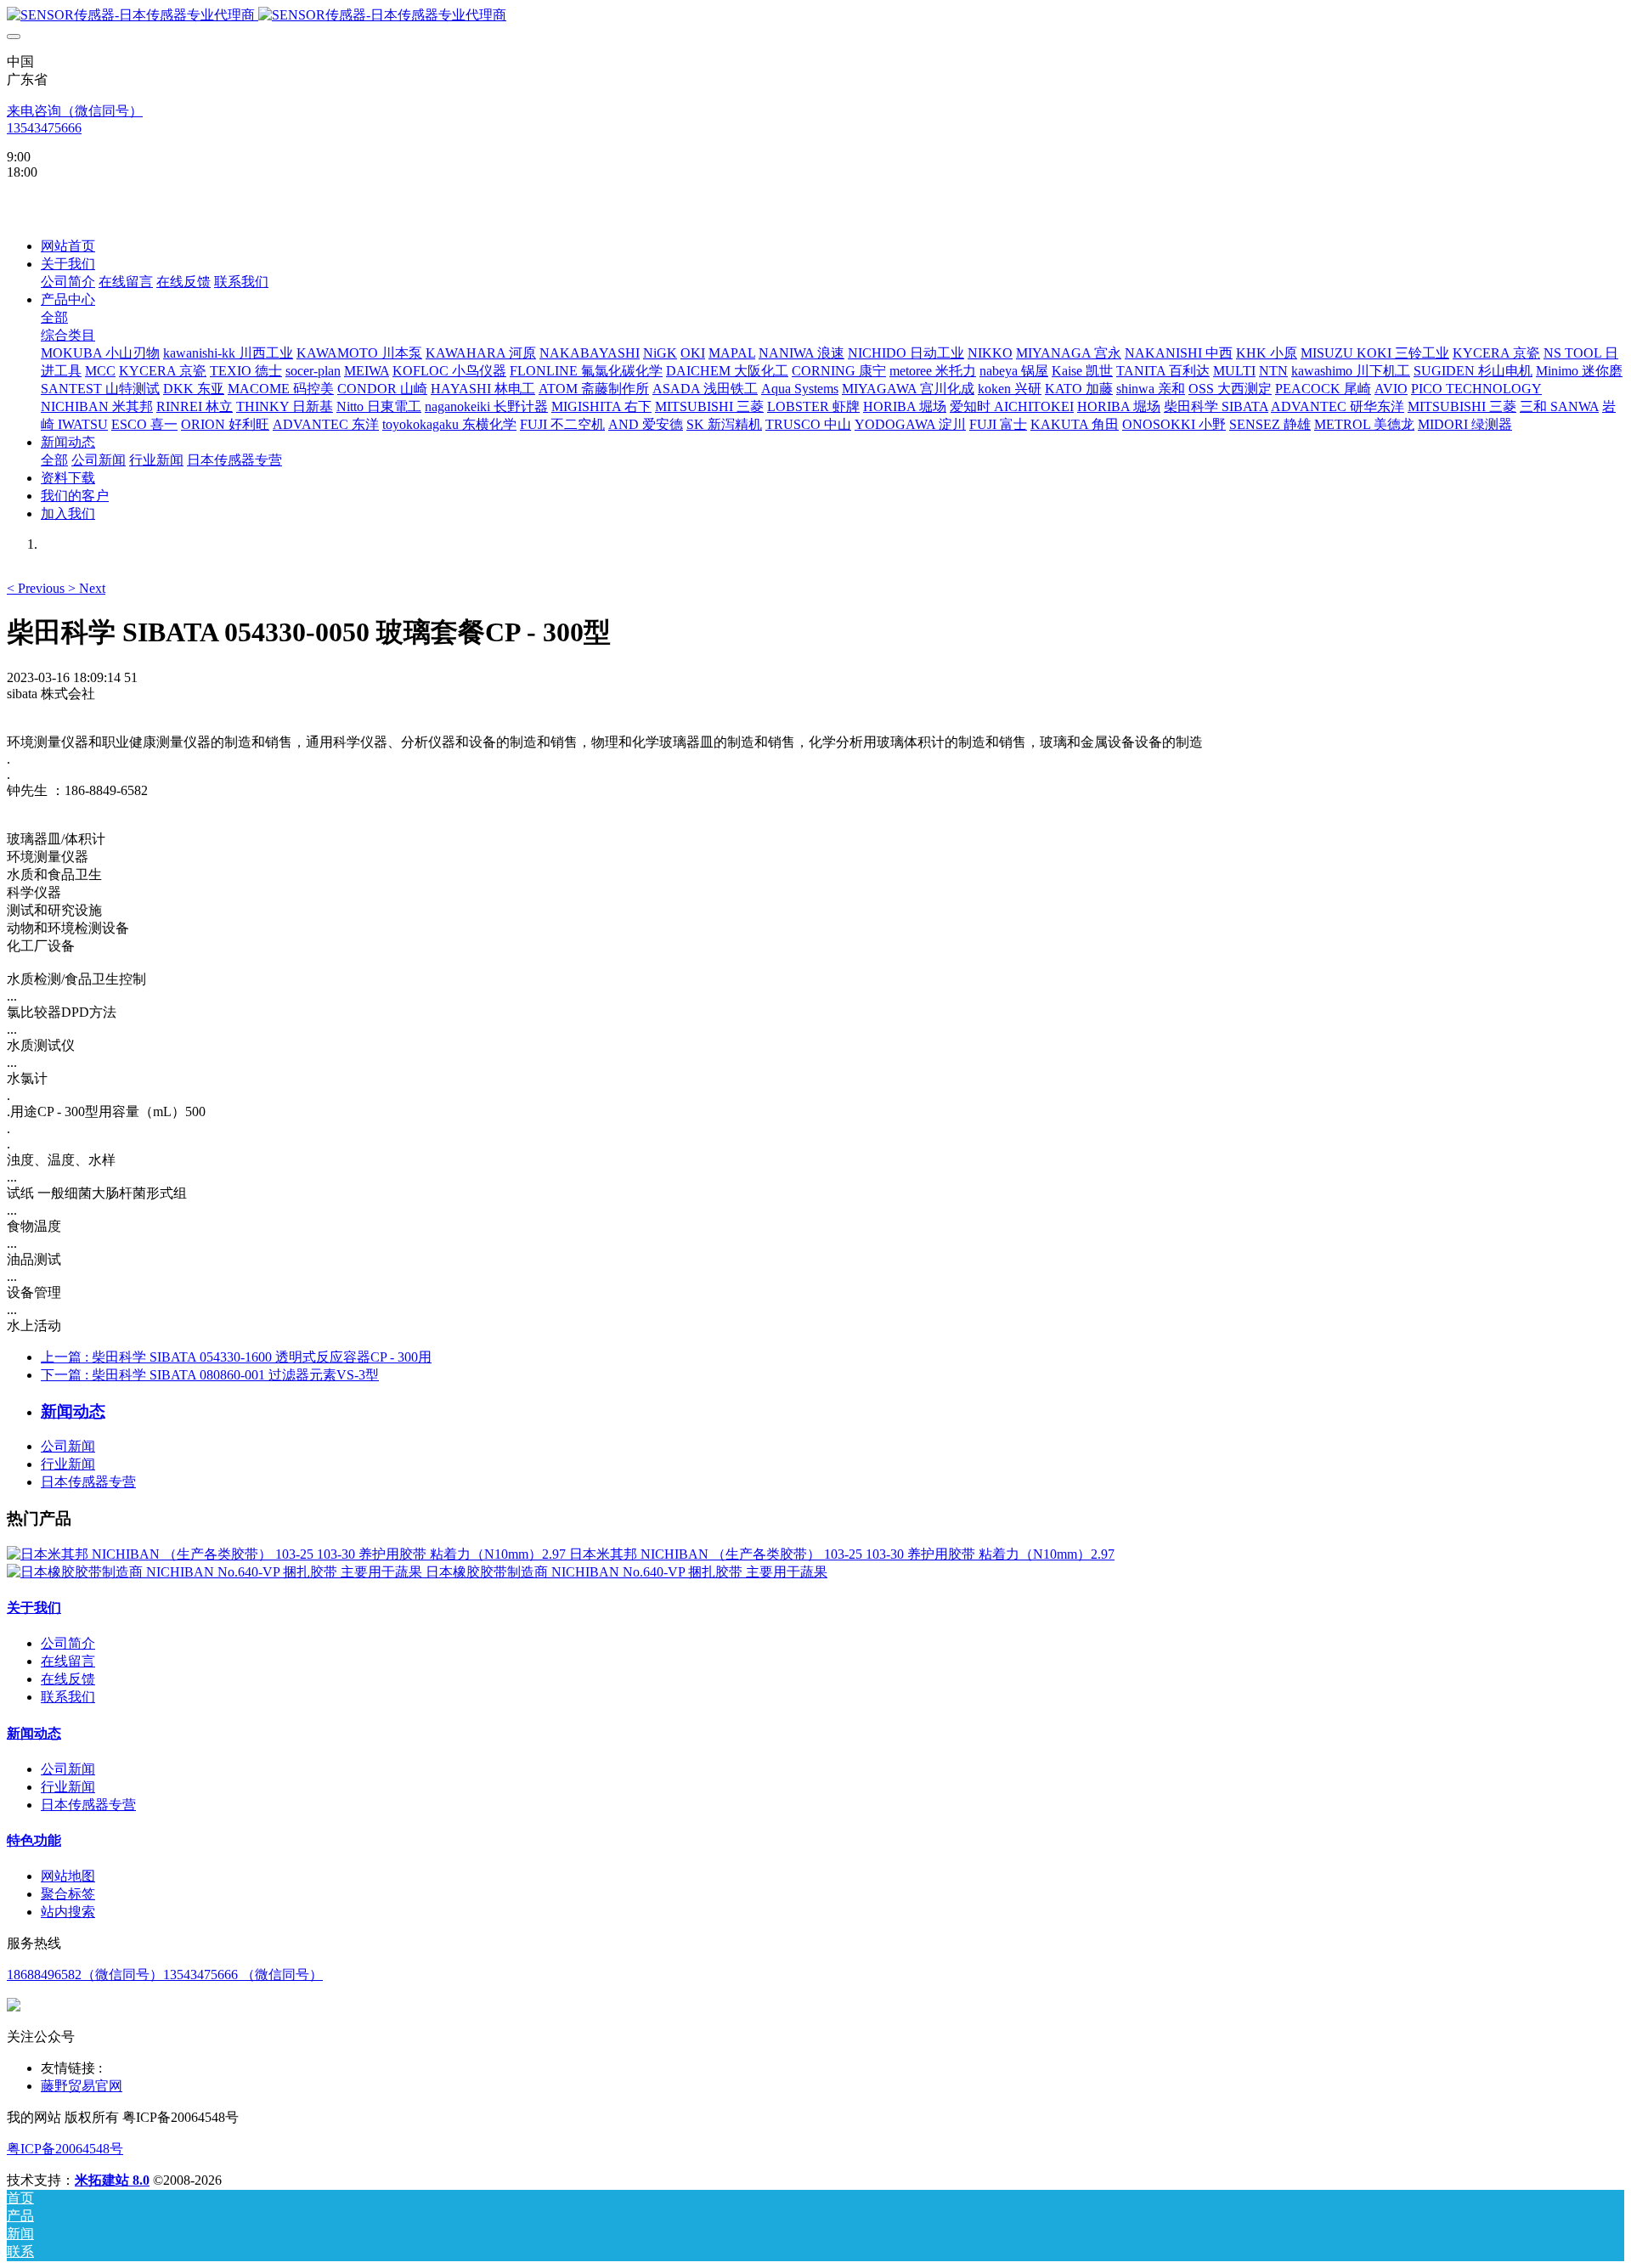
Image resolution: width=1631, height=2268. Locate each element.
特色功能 (34, 1840)
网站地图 (68, 1876)
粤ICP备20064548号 (65, 2149)
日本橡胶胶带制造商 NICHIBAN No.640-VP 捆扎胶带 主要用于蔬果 (626, 1572)
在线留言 (68, 1661)
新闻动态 (34, 1733)
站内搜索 (68, 1912)
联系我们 (68, 1697)
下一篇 (210, 1375)
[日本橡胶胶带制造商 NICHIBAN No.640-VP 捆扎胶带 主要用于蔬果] (216, 1572)
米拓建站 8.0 (112, 2180)
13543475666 (44, 128)
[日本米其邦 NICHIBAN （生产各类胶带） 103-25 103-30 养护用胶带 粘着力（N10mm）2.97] (288, 1554)
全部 (54, 317)
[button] (37, 588)
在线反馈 (68, 1679)
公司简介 (68, 1643)
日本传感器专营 (88, 1482)
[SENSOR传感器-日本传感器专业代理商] (815, 16)
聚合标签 (68, 1894)
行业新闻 (68, 1464)
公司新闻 (68, 1446)
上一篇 (236, 1357)
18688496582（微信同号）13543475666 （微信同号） (165, 1975)
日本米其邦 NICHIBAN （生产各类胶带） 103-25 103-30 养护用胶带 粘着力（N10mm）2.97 (842, 1554)
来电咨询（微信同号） (75, 111)
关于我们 (34, 1608)
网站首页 (68, 246)
